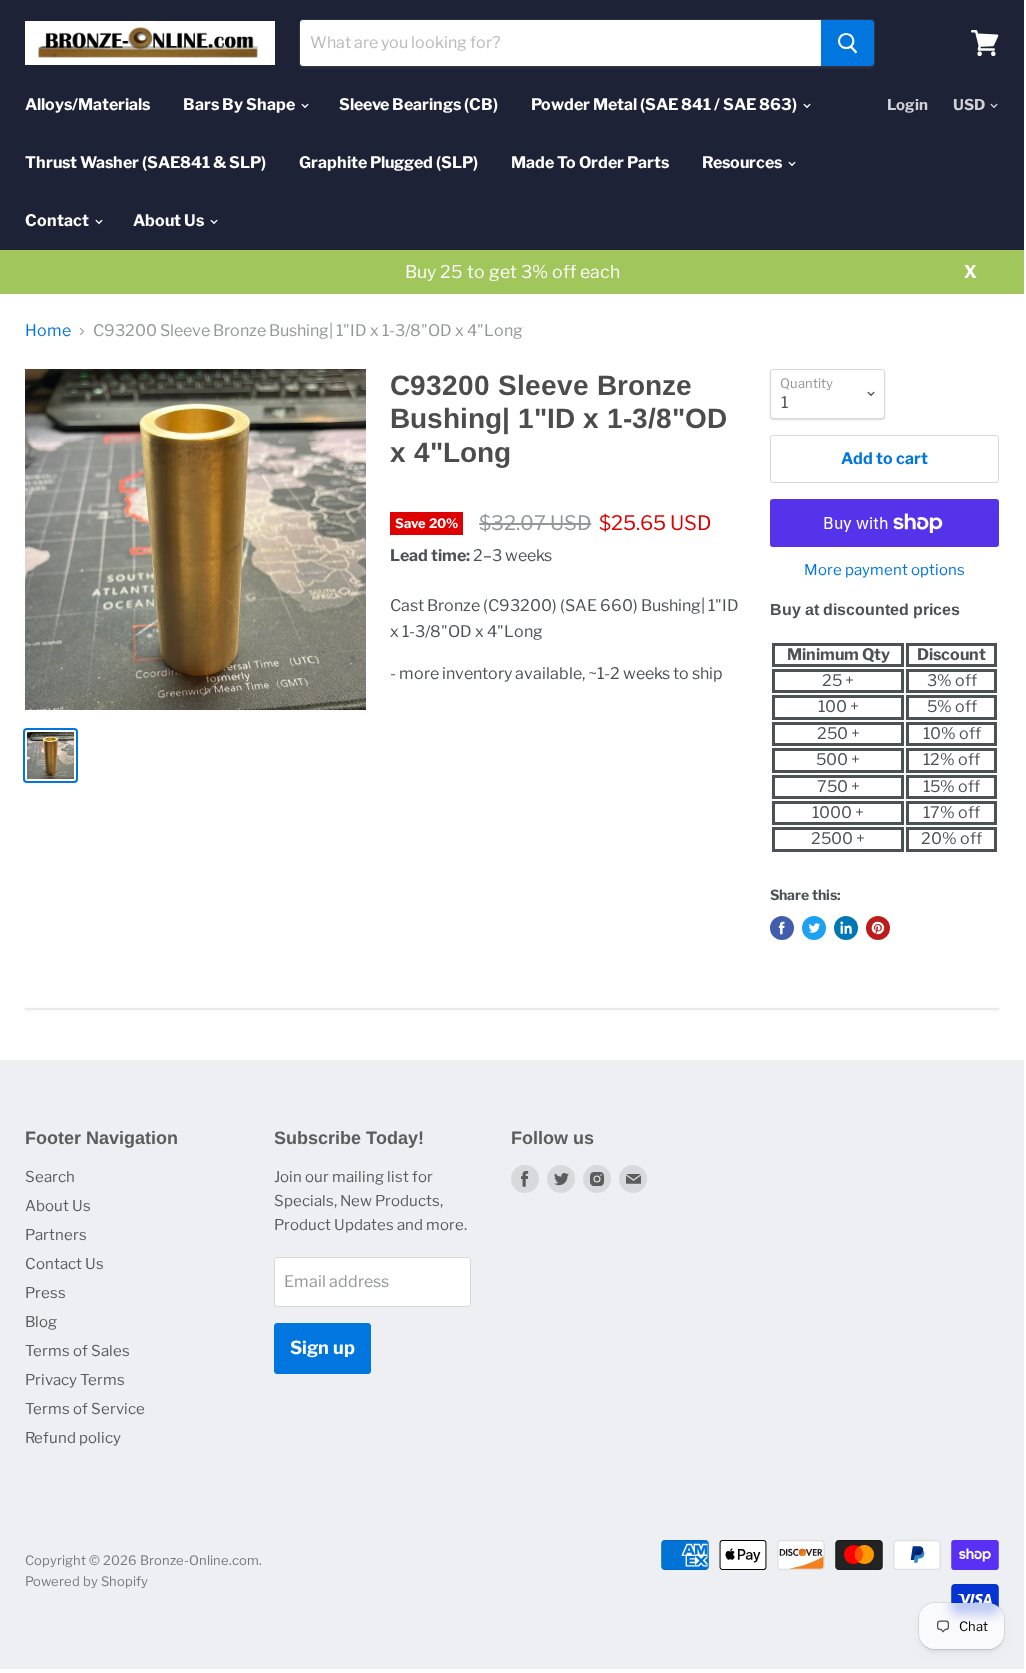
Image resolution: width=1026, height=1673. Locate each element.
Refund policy (73, 1438)
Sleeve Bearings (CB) (418, 104)
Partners (56, 1235)
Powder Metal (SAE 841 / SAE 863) (665, 104)
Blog (41, 1322)
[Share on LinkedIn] (846, 928)
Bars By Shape (240, 104)
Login (907, 105)
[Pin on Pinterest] (878, 928)
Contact (58, 220)
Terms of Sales (77, 1351)
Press (45, 1293)
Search (50, 1177)
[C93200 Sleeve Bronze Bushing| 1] (195, 539)
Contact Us (64, 1264)
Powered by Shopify (86, 1581)
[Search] (847, 43)
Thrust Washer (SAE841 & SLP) (145, 162)
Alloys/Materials (87, 104)
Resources (743, 162)
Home (48, 331)
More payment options (884, 570)
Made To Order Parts (590, 162)
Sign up (322, 1347)
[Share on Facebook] (782, 928)
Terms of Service (85, 1409)
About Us (170, 220)
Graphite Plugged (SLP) (388, 162)
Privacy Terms (75, 1380)
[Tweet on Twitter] (814, 928)
